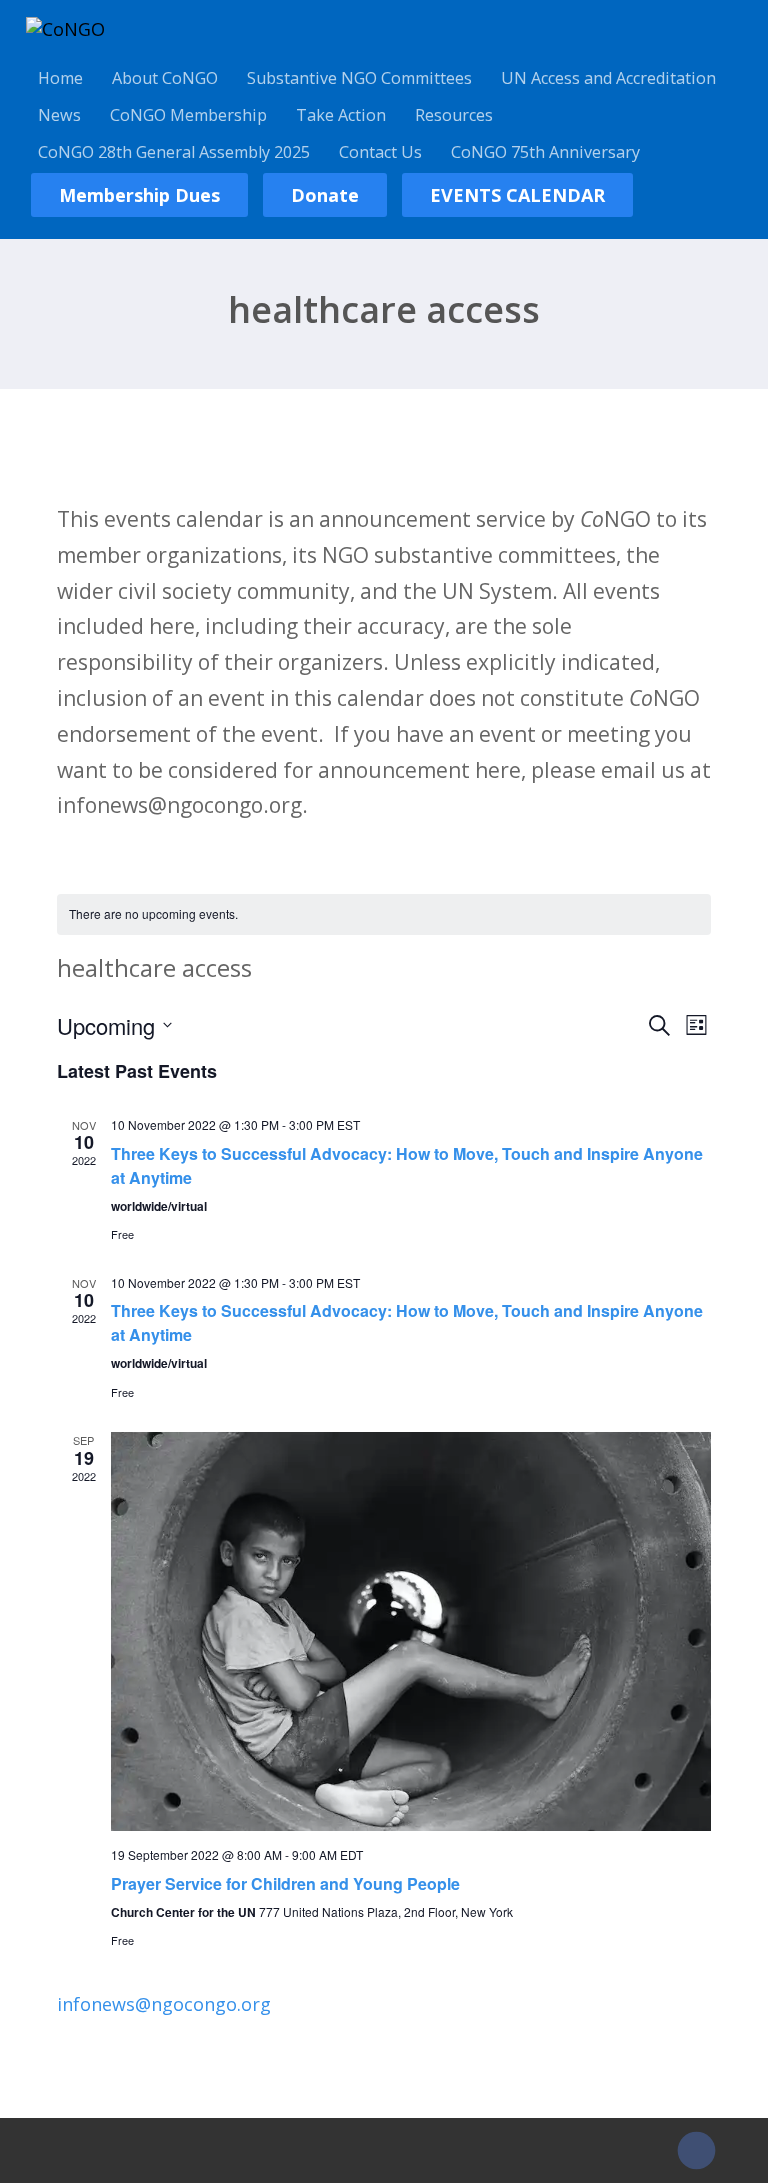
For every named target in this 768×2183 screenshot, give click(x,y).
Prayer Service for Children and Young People (285, 1883)
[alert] (384, 914)
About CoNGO (165, 78)
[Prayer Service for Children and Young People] (411, 1631)
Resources (454, 115)
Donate (325, 195)
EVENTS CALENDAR (517, 195)
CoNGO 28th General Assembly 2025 (174, 152)
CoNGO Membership (188, 115)
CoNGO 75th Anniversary (545, 152)
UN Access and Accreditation (608, 78)
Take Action (341, 115)
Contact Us (380, 152)
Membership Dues (139, 195)
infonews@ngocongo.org (164, 2004)
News (59, 115)
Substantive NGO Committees (359, 78)
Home (60, 78)
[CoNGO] (65, 29)
